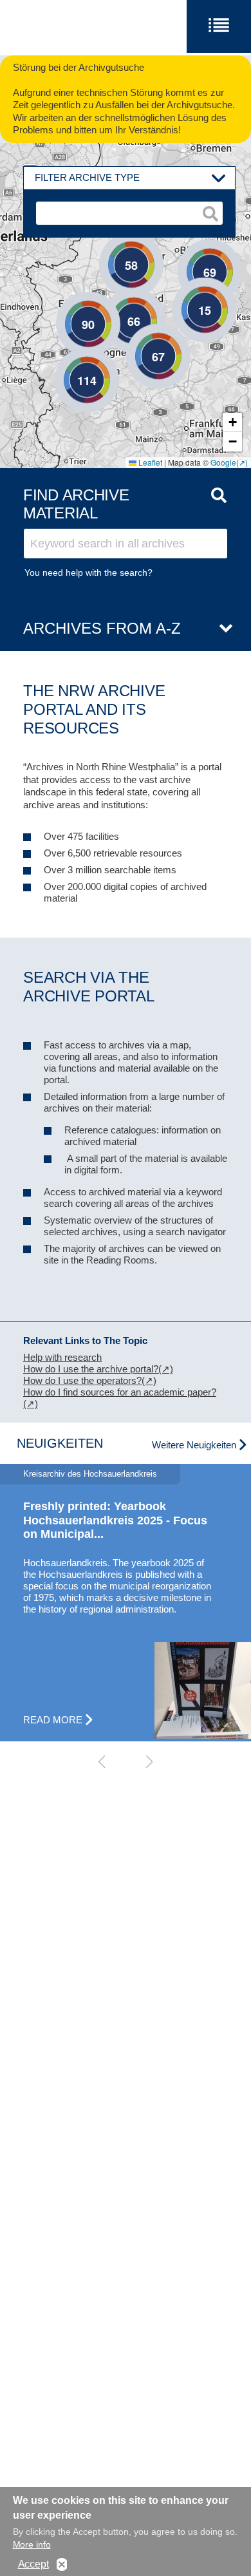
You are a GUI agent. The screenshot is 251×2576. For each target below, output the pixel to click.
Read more (53, 1720)
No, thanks (62, 2565)
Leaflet (149, 462)
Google (223, 462)
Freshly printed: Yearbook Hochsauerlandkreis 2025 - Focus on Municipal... (115, 1520)
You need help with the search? (88, 573)
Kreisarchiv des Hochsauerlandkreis (90, 1474)
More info (32, 2544)
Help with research (62, 1357)
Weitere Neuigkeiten (194, 1445)
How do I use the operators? (82, 1380)
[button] (185, 290)
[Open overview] (221, 629)
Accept (33, 2564)
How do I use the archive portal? (91, 1369)
